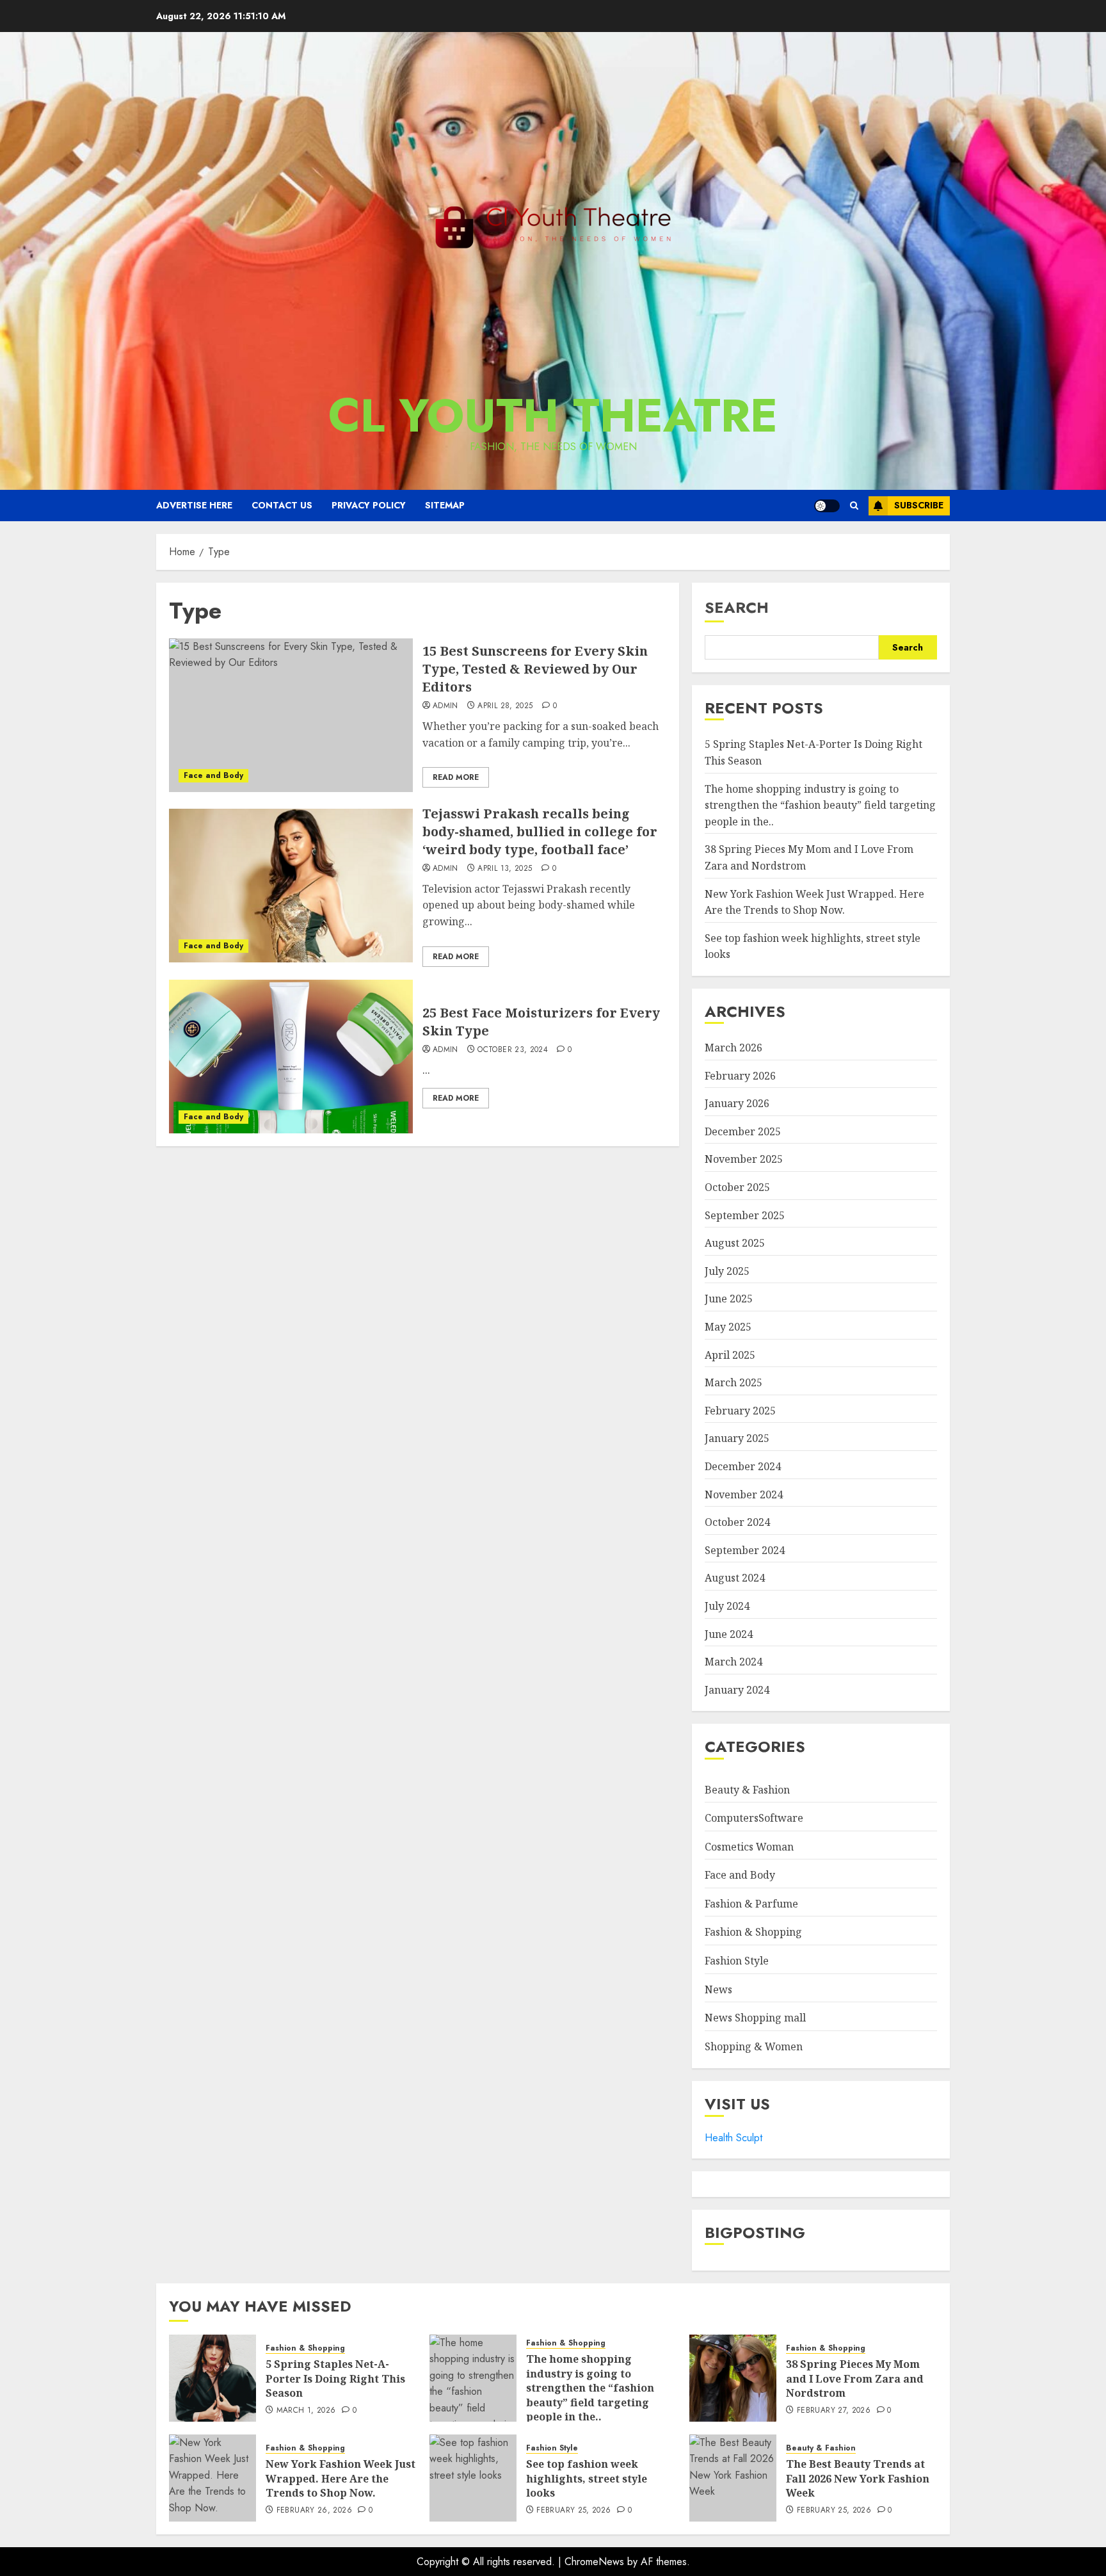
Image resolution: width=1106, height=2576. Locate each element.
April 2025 (730, 1355)
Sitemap (445, 505)
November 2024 (744, 1495)
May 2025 (728, 1327)
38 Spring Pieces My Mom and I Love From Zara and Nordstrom (855, 2378)
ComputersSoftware (754, 1818)
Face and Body (213, 775)
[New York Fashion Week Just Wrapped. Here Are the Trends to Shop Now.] (212, 2478)
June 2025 (729, 1299)
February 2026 (740, 1076)
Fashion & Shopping (753, 1932)
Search (737, 607)
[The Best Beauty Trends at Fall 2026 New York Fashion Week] (733, 2478)
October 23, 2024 (513, 1050)
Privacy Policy (369, 505)
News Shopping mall (755, 2018)
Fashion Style (737, 1961)
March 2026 (733, 1048)
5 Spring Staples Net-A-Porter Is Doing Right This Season (335, 2378)
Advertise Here (194, 505)
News (718, 1989)
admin (445, 706)
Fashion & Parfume (751, 1904)
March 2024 (733, 1662)
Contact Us (282, 505)
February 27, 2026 (834, 2411)
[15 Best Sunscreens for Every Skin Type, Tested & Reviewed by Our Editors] (291, 715)
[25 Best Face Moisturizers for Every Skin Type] (291, 1057)
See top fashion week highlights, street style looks (587, 2478)
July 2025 (727, 1271)
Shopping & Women (754, 2046)
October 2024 (737, 1522)
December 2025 (743, 1131)
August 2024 (735, 1578)
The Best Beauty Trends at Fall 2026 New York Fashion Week (858, 2478)
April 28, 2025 (505, 706)
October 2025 (737, 1187)
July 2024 (727, 1606)
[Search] (854, 506)
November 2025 (744, 1159)
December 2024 (743, 1466)
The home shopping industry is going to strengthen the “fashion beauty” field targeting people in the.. (820, 805)
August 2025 (735, 1243)
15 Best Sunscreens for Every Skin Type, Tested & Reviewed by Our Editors (535, 669)
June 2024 (729, 1634)
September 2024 (745, 1550)
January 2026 (737, 1103)
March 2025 (733, 1382)
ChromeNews (594, 2562)
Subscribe (919, 505)
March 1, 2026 (306, 2411)
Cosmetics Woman (749, 1847)
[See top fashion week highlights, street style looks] (473, 2478)
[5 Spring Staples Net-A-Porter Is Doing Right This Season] (212, 2378)
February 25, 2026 (573, 2511)
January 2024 (737, 1690)
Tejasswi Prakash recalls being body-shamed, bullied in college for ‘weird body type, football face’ (540, 831)
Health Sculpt (733, 2138)
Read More (456, 777)
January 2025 (737, 1438)
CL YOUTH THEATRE (553, 416)
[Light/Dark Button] (827, 506)
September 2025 (745, 1215)
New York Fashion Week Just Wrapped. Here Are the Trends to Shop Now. (341, 2478)
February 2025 (740, 1411)
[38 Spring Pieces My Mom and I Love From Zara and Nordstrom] (733, 2378)
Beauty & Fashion (747, 1790)
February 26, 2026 (314, 2511)
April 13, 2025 (505, 869)
